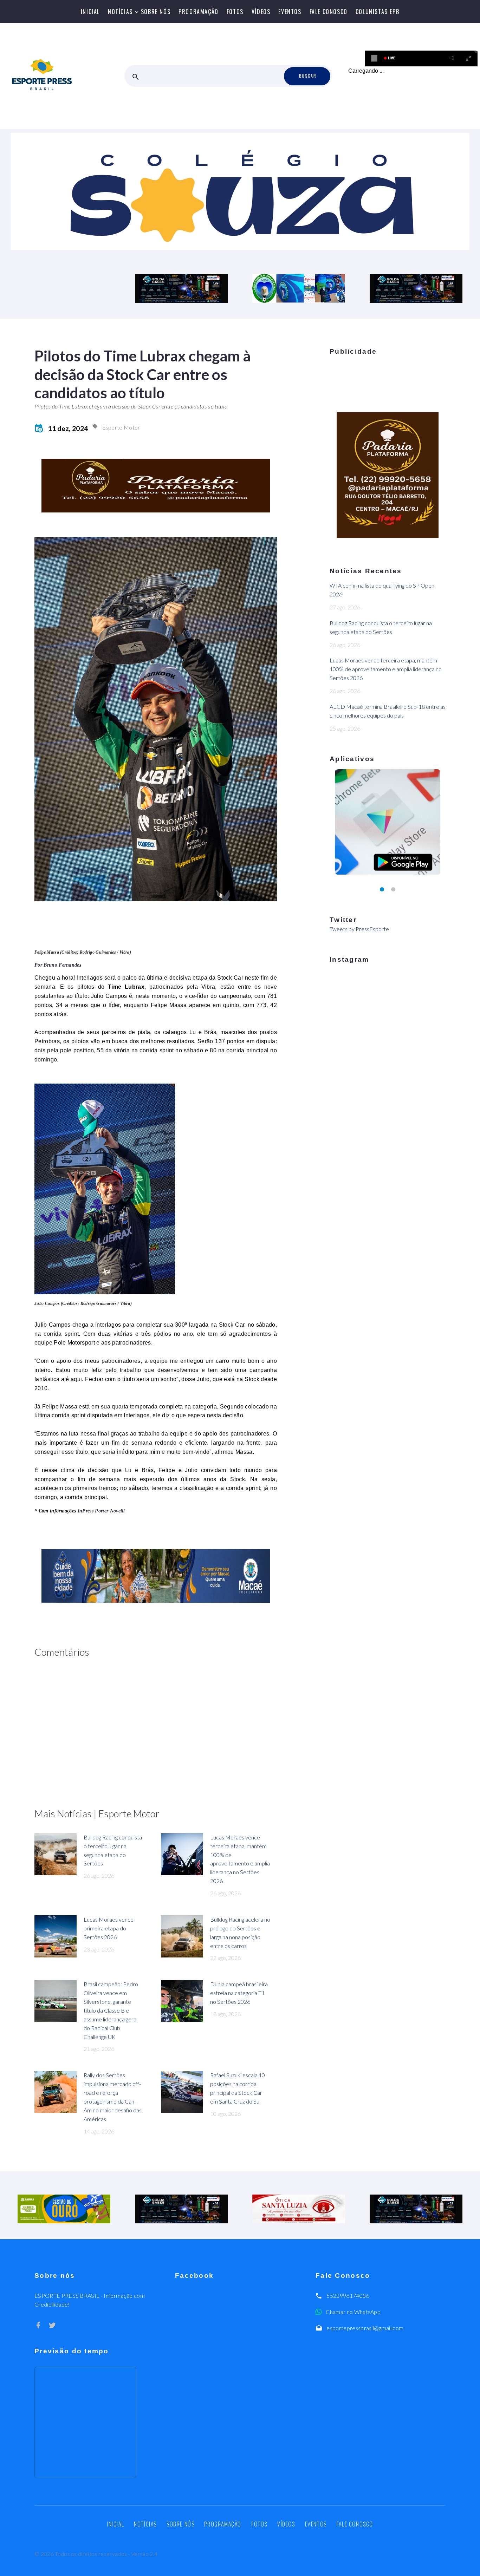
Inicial (90, 12)
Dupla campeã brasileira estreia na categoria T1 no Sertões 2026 (239, 1993)
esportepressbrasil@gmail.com (365, 2328)
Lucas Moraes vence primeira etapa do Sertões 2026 (109, 1928)
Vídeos (261, 12)
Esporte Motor (121, 427)
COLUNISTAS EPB (377, 12)
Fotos (235, 12)
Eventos (290, 12)
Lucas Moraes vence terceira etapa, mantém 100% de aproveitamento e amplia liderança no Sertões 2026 (386, 669)
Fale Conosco (329, 12)
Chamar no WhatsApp (353, 2312)
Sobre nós (156, 12)
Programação (199, 12)
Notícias (120, 12)
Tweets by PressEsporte (359, 929)
